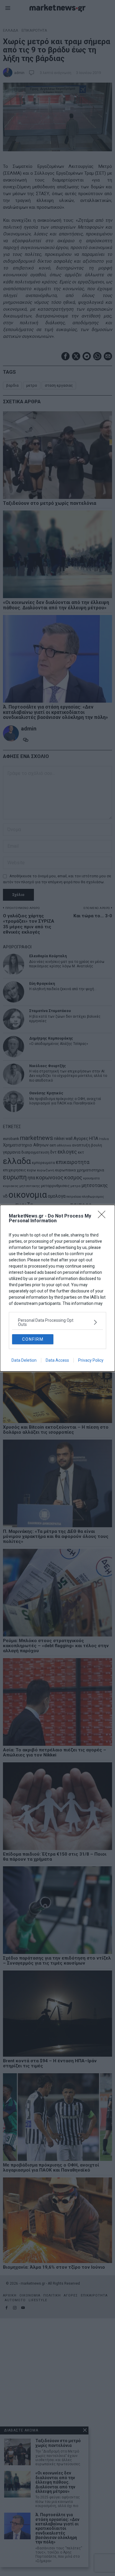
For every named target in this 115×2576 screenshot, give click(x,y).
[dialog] (57, 1288)
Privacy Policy (91, 1360)
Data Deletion (24, 1360)
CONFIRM (33, 1339)
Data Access (57, 1360)
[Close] (103, 1216)
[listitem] (57, 1322)
